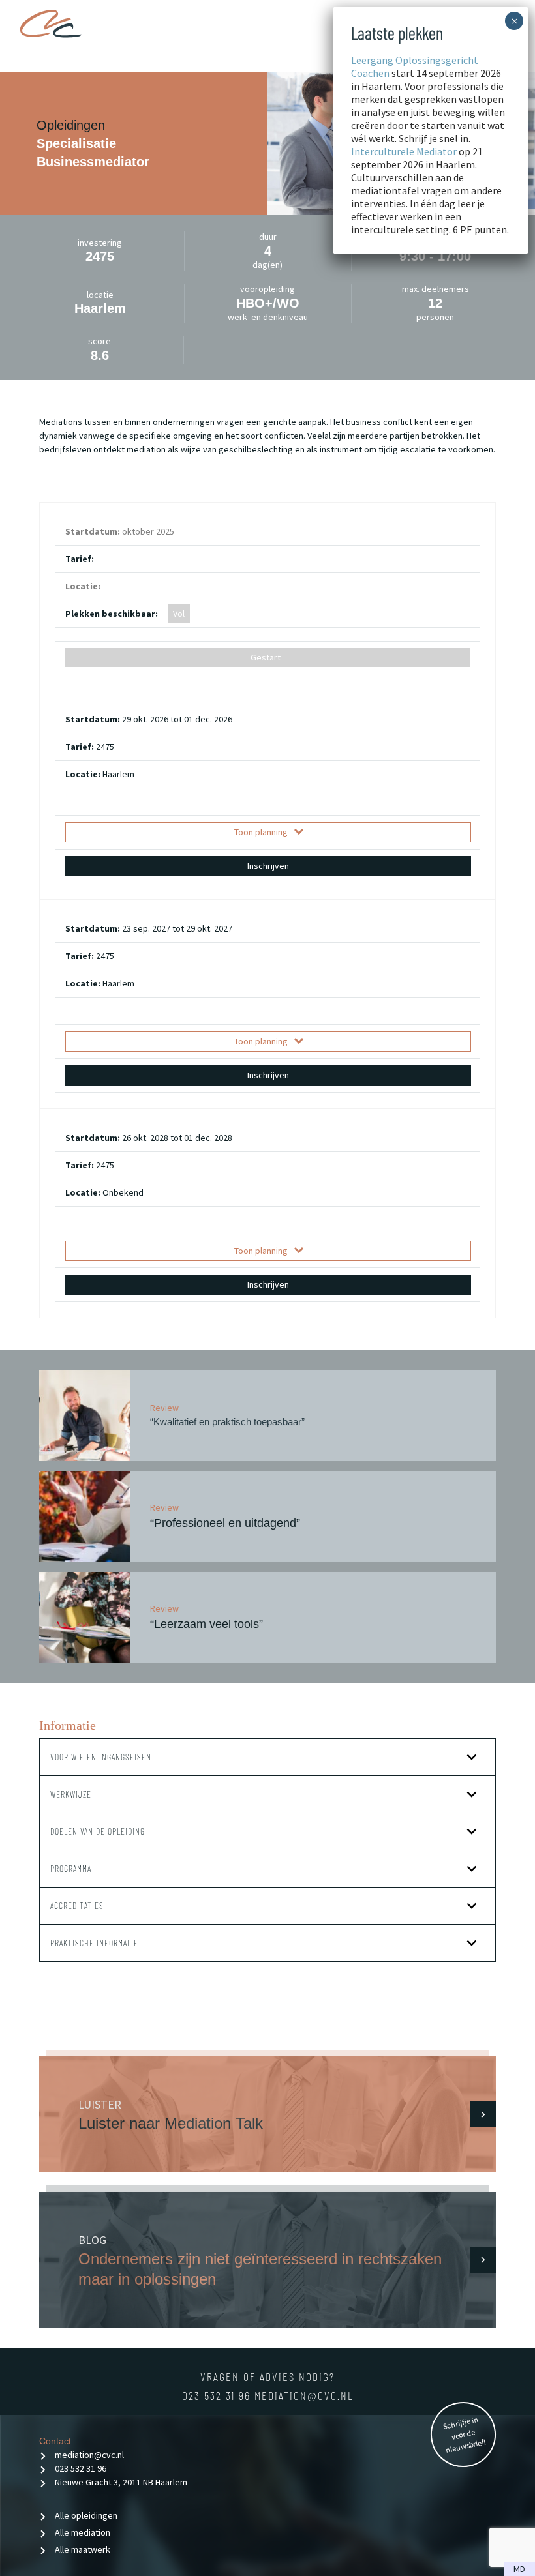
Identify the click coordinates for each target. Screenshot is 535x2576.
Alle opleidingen (86, 2515)
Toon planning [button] (261, 832)
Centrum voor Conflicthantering (51, 29)
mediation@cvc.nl (304, 2395)
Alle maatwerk (83, 2549)
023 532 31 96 (218, 2395)
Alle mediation (83, 2532)
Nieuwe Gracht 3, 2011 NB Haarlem (121, 2482)
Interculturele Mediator (404, 151)
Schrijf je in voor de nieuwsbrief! (465, 2435)
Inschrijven (268, 866)
